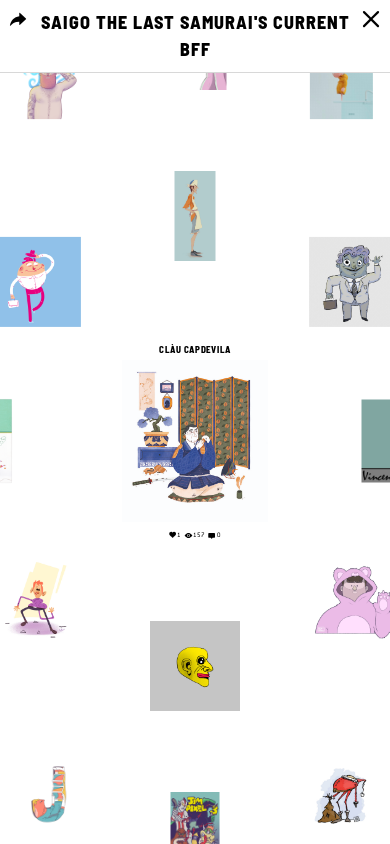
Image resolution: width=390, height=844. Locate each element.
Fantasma (195, 161)
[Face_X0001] (195, 666)
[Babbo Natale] (341, 794)
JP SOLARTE (195, 782)
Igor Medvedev (36, 227)
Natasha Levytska (49, 753)
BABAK (195, 611)
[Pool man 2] (341, 87)
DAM (341, 753)
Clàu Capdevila (195, 350)
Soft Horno (354, 545)
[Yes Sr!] (48, 87)
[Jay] (48, 794)
